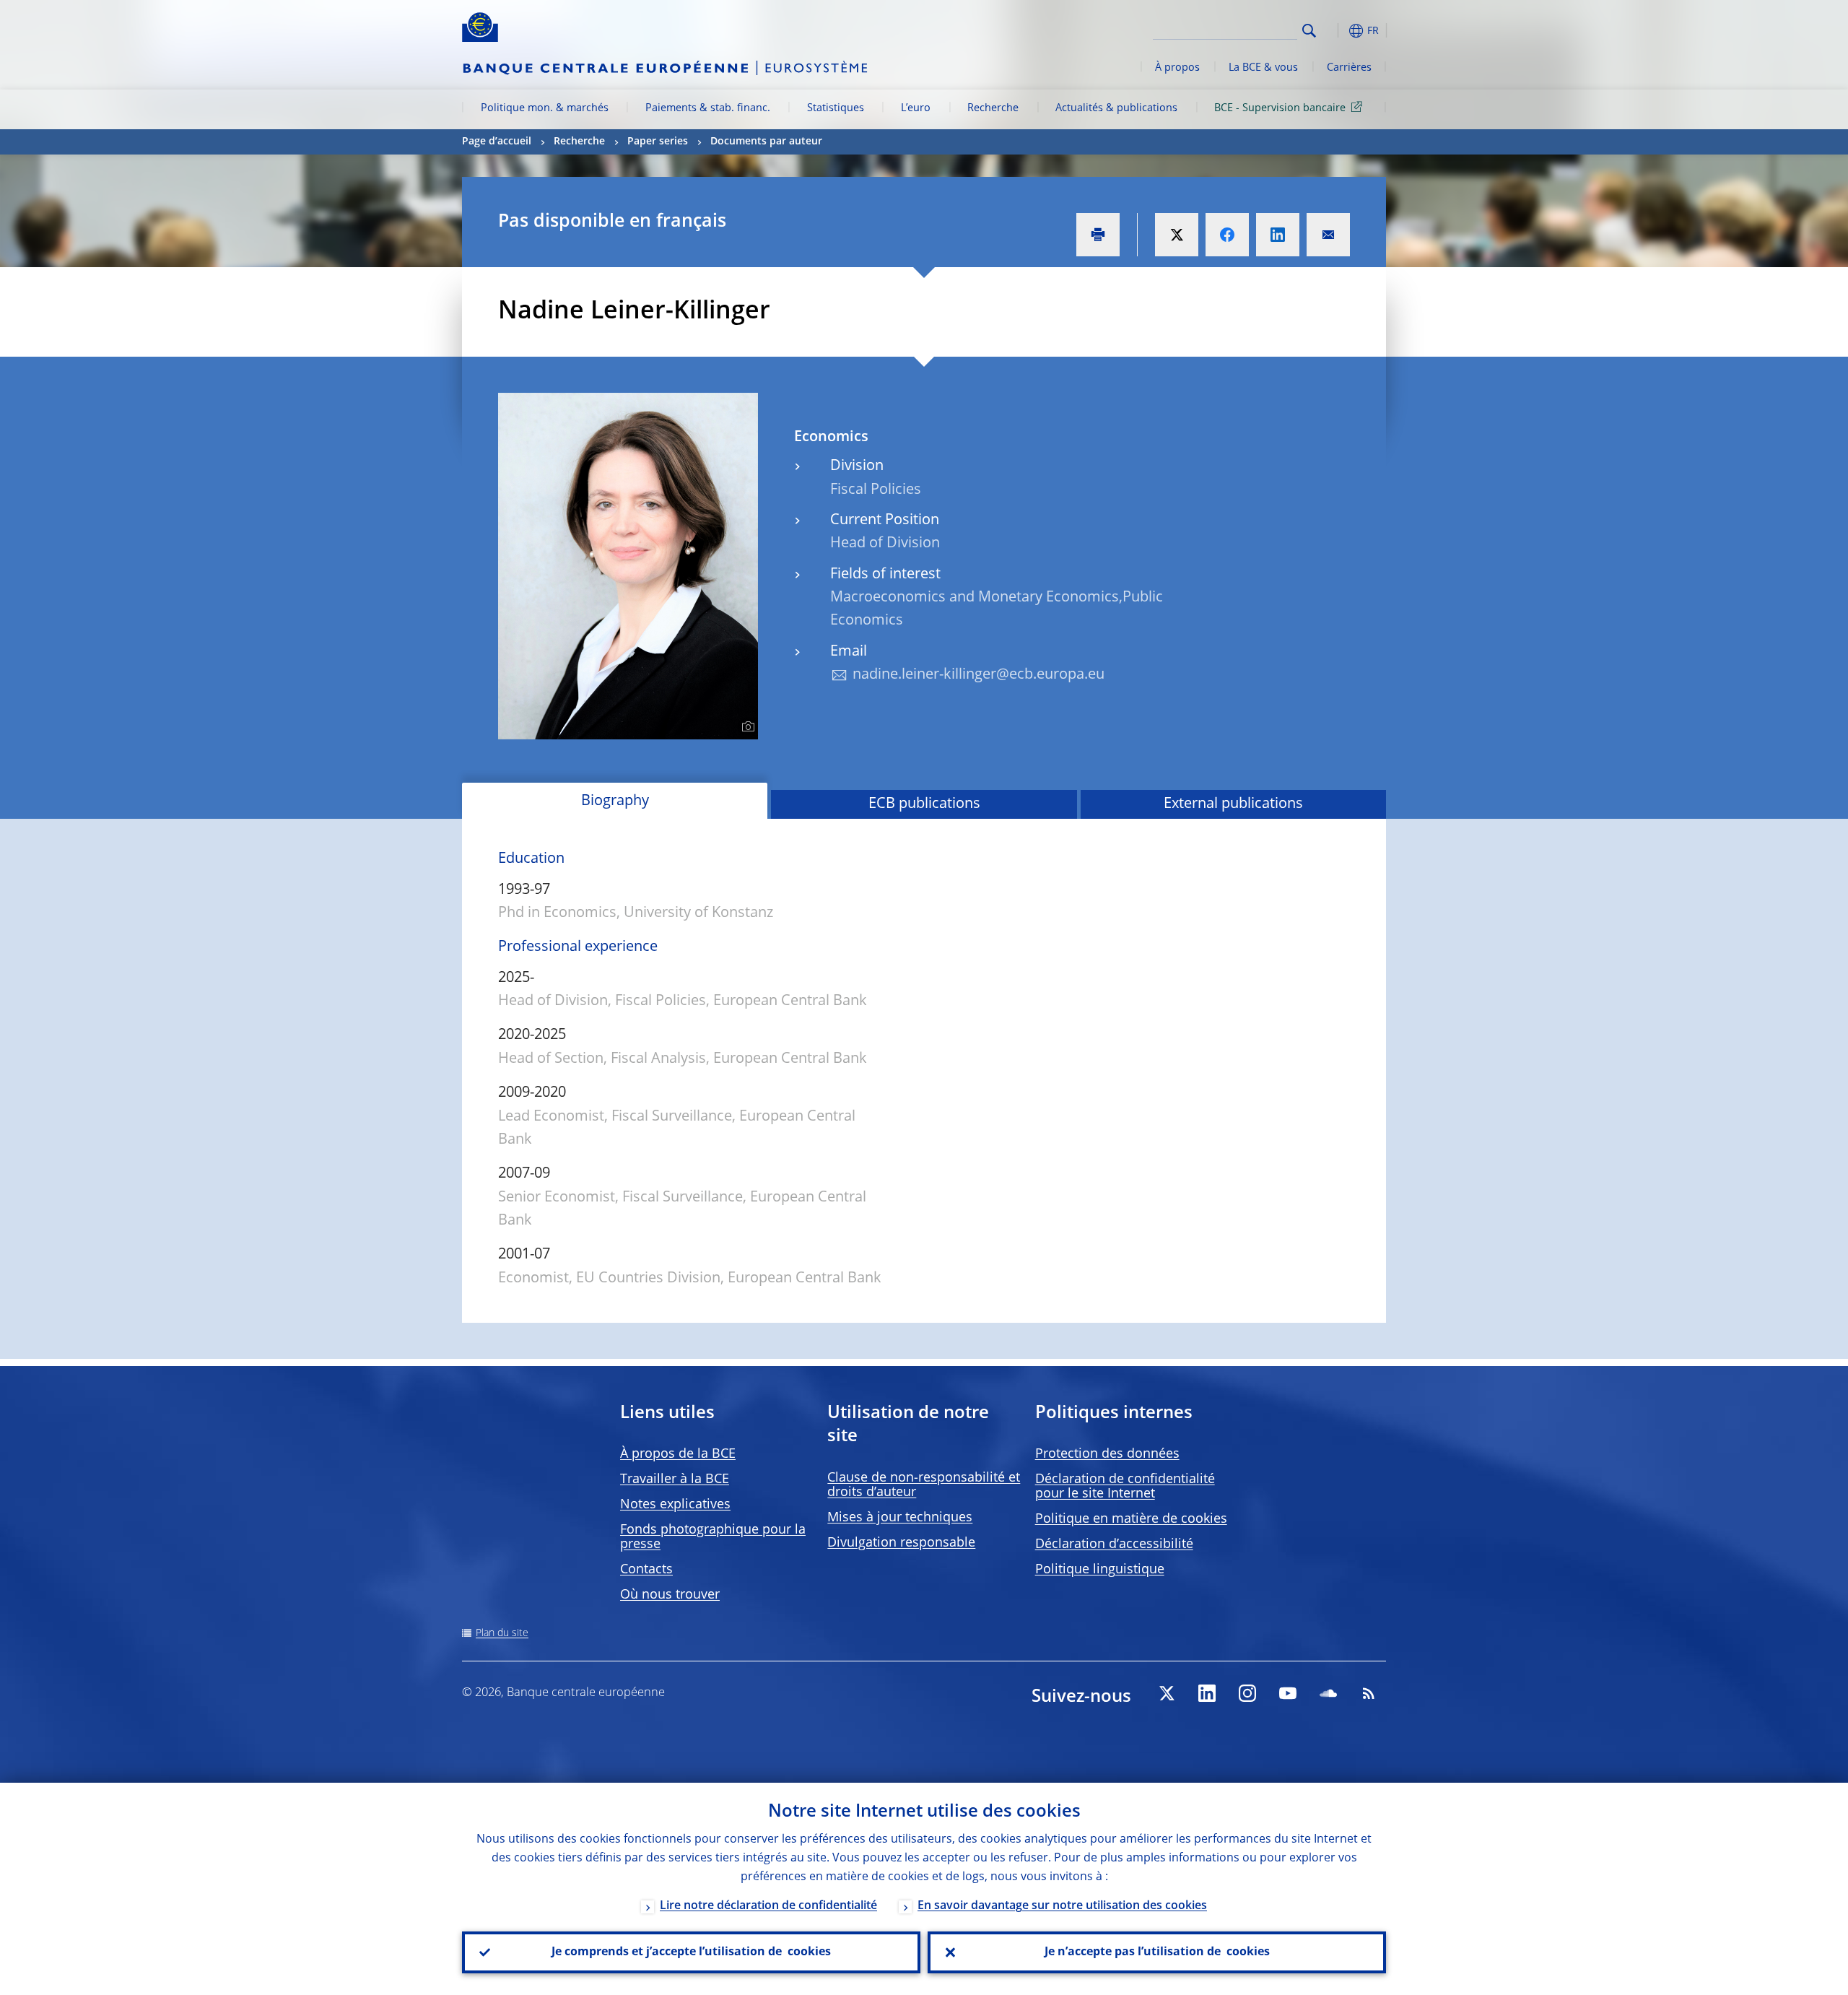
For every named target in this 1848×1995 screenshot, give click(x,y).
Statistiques (836, 108)
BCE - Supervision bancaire (1280, 108)
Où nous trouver (670, 1595)
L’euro (916, 108)
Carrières (1349, 68)
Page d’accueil (497, 142)
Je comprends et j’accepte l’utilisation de (691, 1952)
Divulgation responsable (901, 1543)
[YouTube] (1288, 1693)
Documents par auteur (766, 142)
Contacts (646, 1570)
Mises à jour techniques (900, 1518)
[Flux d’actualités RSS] (1369, 1693)
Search (1309, 31)
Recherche (993, 108)
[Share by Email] (1328, 235)
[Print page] (1098, 235)
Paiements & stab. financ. (708, 108)
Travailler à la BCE (675, 1479)
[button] (1335, 31)
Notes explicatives (675, 1505)
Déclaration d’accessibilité (1114, 1544)
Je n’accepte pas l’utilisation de (1157, 1952)
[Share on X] (1177, 235)
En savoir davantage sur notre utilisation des (1062, 1906)
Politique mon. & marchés (545, 108)
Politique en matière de (1131, 1519)
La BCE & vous (1263, 68)
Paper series (658, 142)
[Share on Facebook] (1227, 235)
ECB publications (924, 804)
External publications (1233, 804)
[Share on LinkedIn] (1278, 235)
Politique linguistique (1100, 1570)
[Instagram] (1247, 1693)
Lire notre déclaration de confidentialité (768, 1906)
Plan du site (502, 1633)
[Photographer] (746, 727)
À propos (1177, 68)
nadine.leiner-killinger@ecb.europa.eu (979, 675)
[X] (1167, 1693)
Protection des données (1107, 1454)
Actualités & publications (1116, 108)
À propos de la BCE (678, 1454)
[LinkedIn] (1207, 1693)
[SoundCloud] (1328, 1693)
